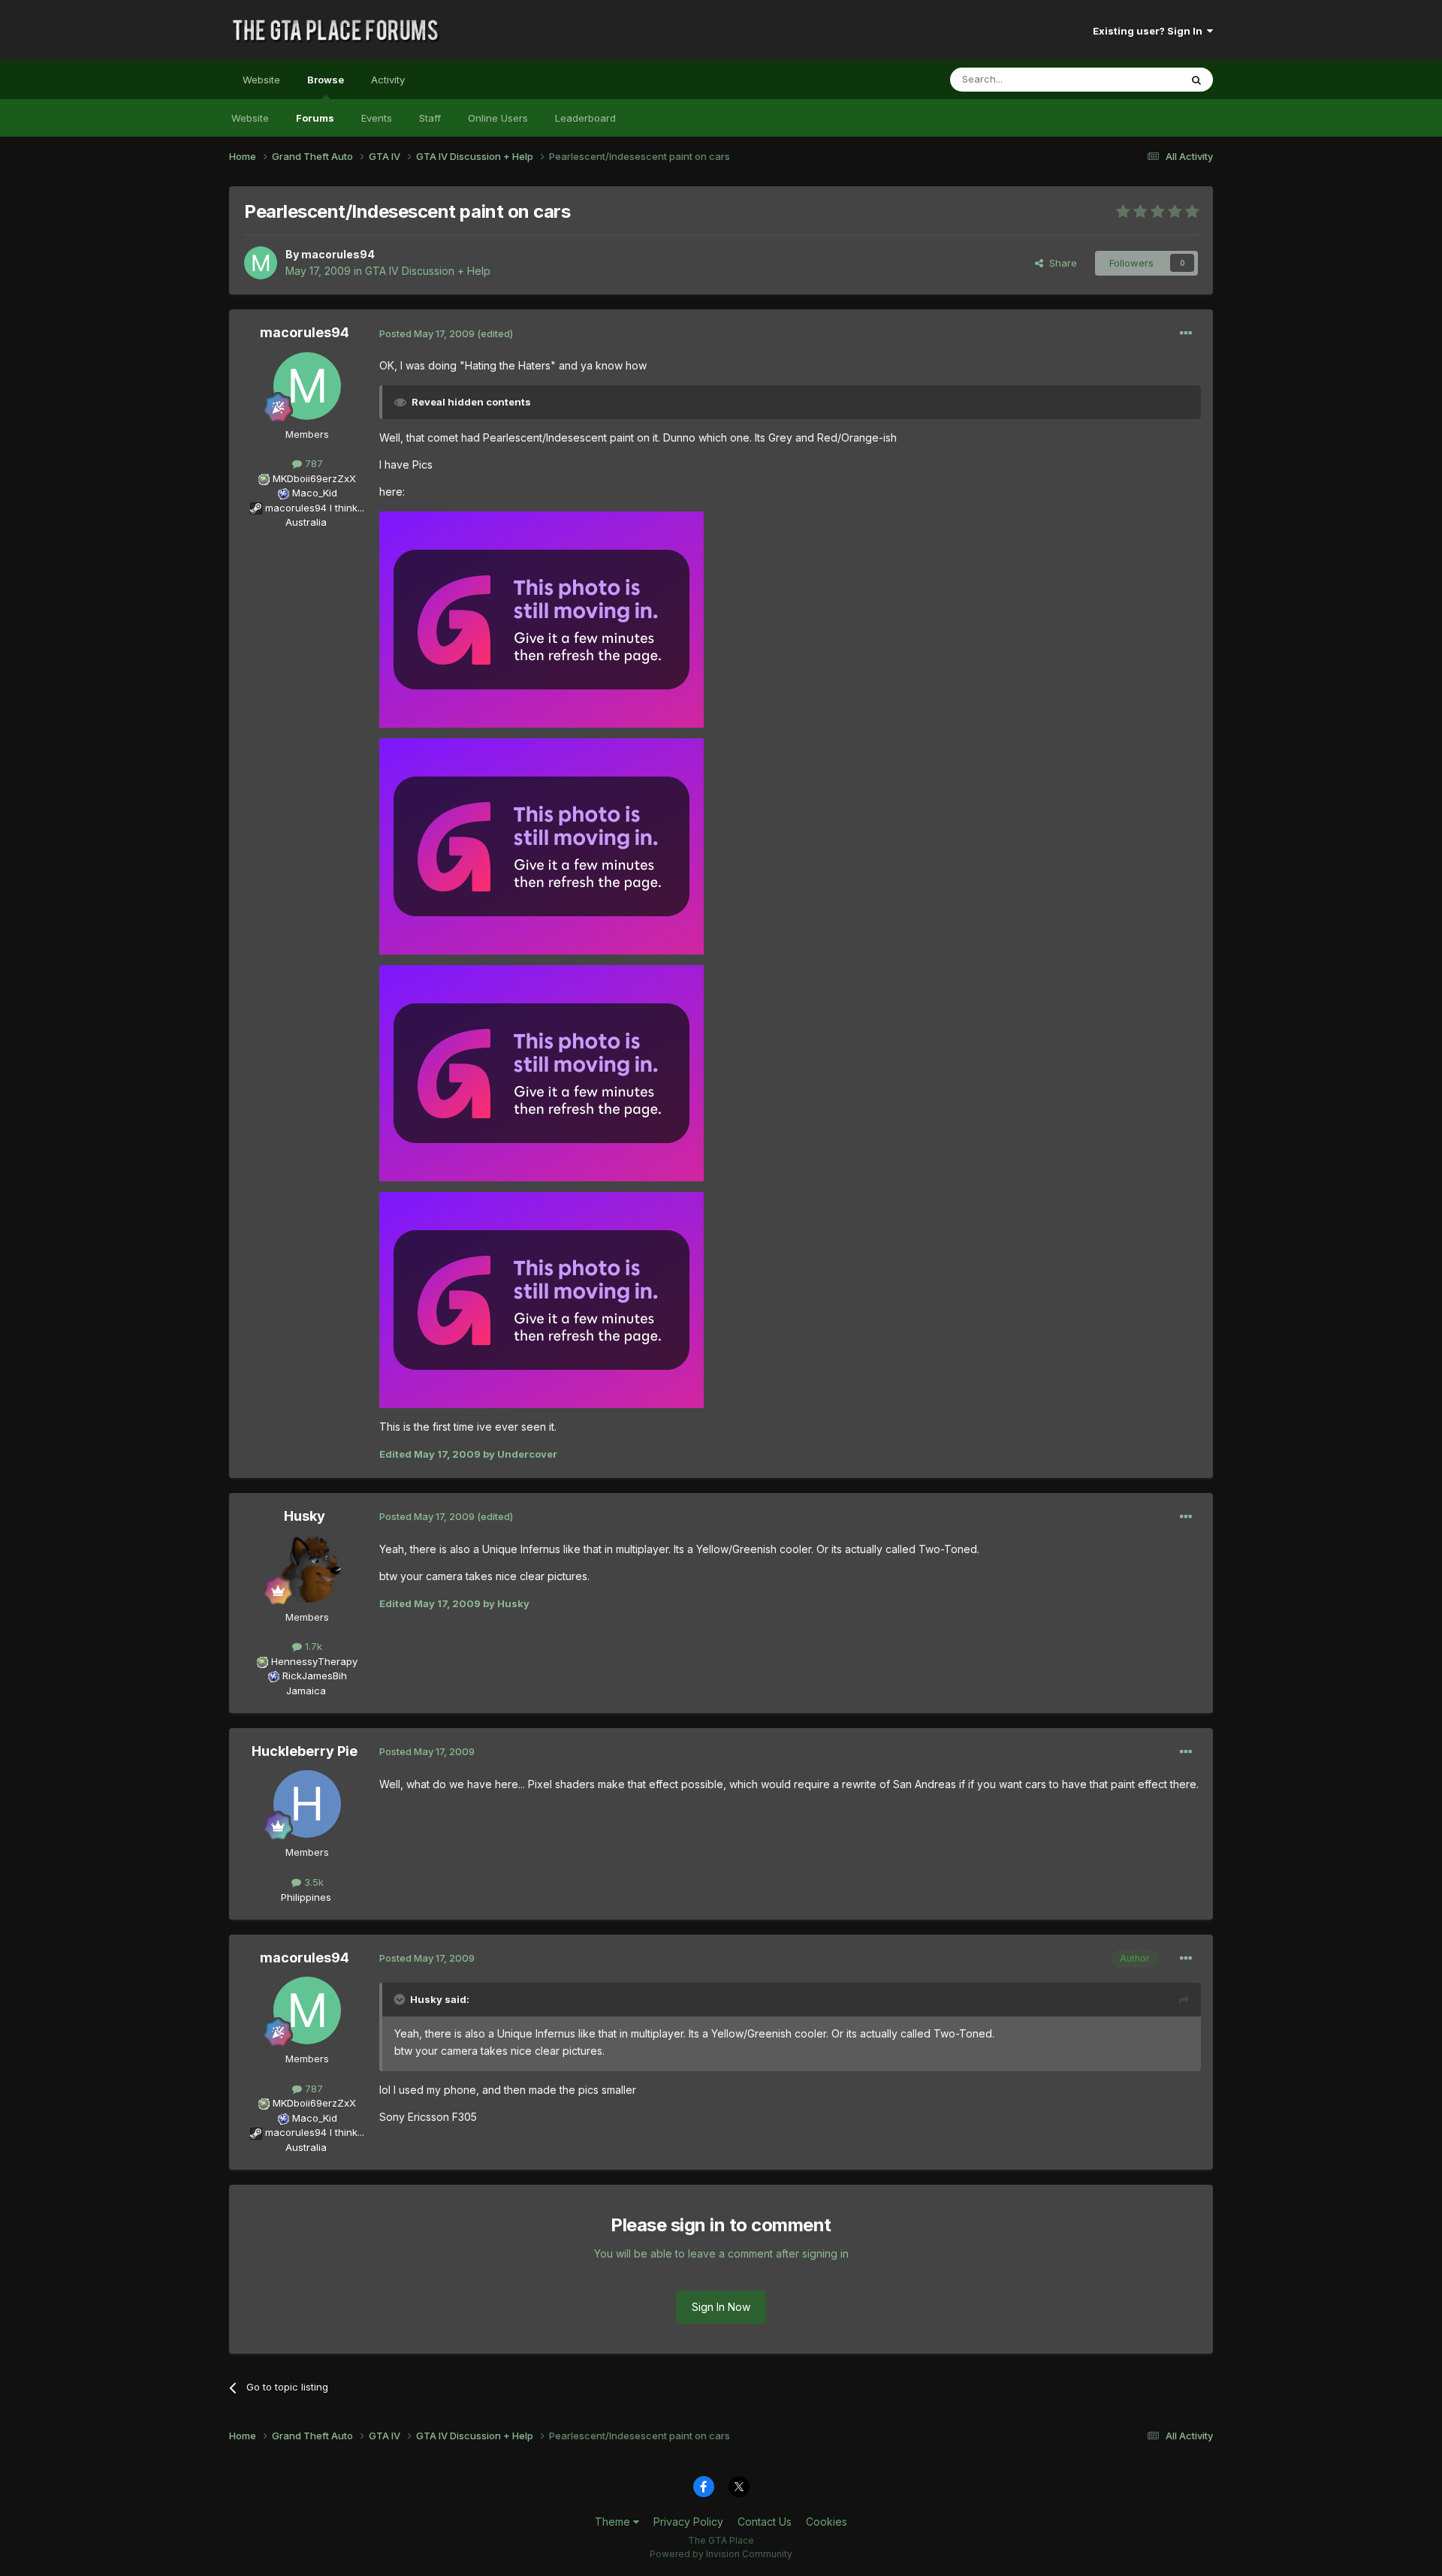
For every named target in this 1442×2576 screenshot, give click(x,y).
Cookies (827, 2522)
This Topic (1136, 79)
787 (312, 463)
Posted (427, 333)
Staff (430, 118)
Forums (315, 118)
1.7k (312, 1646)
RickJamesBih (315, 1676)
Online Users (498, 118)
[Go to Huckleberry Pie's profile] (307, 1804)
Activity (388, 80)
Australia (306, 522)
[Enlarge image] (542, 618)
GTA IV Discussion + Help (428, 271)
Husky (305, 1516)
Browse (326, 80)
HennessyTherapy (314, 1661)
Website (261, 80)
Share (1060, 263)
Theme (614, 2522)
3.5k (312, 1882)
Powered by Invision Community (721, 2554)
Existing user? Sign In (1150, 31)
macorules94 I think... (315, 508)
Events (377, 118)
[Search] (1196, 80)
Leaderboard (585, 118)
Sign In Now (721, 2307)
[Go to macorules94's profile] (261, 263)
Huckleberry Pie (305, 1751)
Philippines (306, 1897)
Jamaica (306, 1691)
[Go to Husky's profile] (307, 1569)
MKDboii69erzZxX (314, 478)
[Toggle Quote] (401, 1999)
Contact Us (765, 2522)
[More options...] (1186, 333)
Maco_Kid (315, 493)
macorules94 (338, 254)
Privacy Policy (688, 2522)
